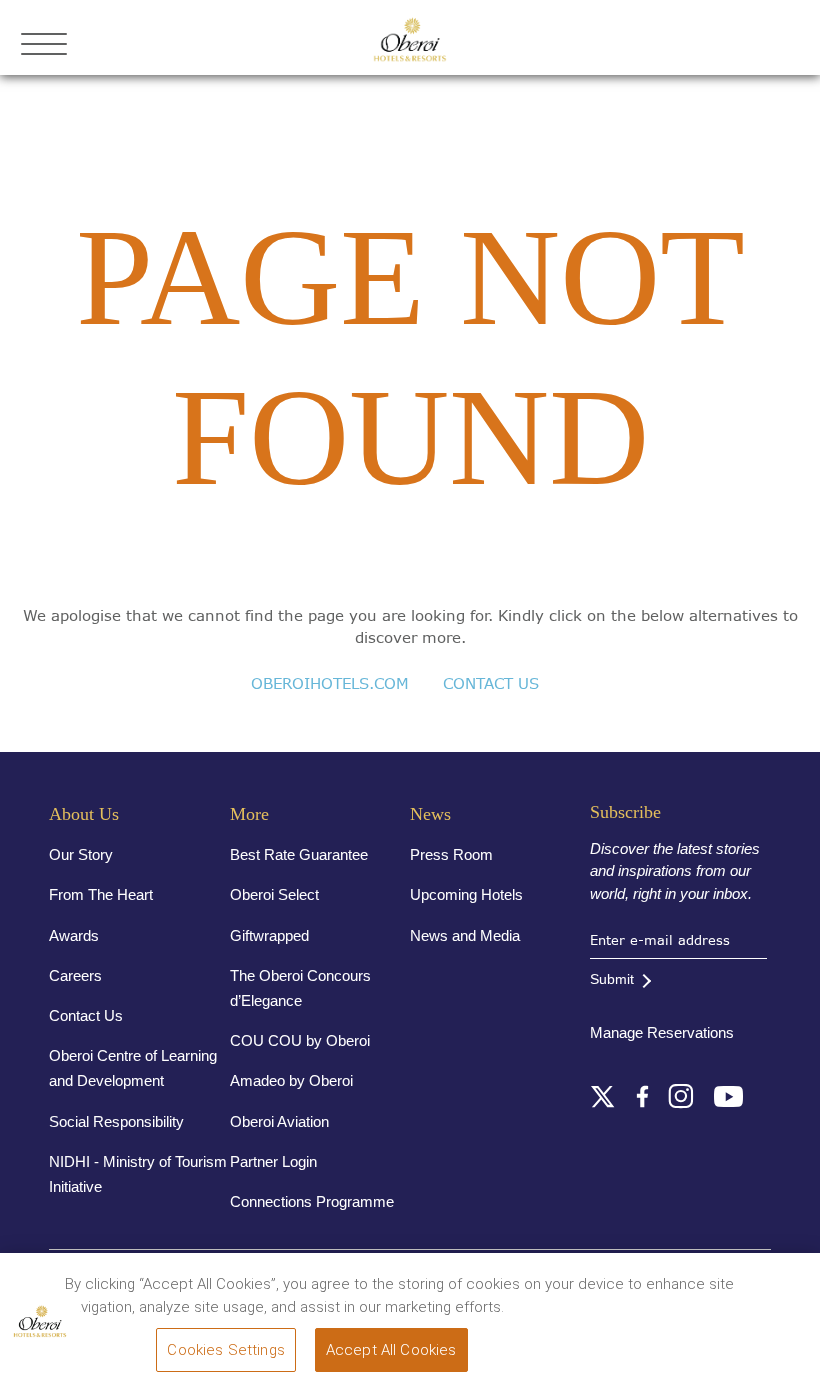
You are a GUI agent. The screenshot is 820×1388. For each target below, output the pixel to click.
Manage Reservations (662, 1032)
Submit (612, 979)
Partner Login (273, 1161)
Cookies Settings (225, 1350)
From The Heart (101, 894)
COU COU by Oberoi (300, 1040)
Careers (75, 975)
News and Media (465, 935)
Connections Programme (312, 1201)
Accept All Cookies (391, 1350)
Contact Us (86, 1015)
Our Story (81, 854)
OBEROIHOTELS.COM (330, 683)
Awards (74, 935)
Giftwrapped (269, 935)
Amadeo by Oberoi (291, 1080)
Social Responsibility (116, 1121)
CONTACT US (491, 683)
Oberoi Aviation (279, 1121)
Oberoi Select (274, 894)
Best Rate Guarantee (299, 854)
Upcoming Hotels (466, 894)
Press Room (451, 854)
